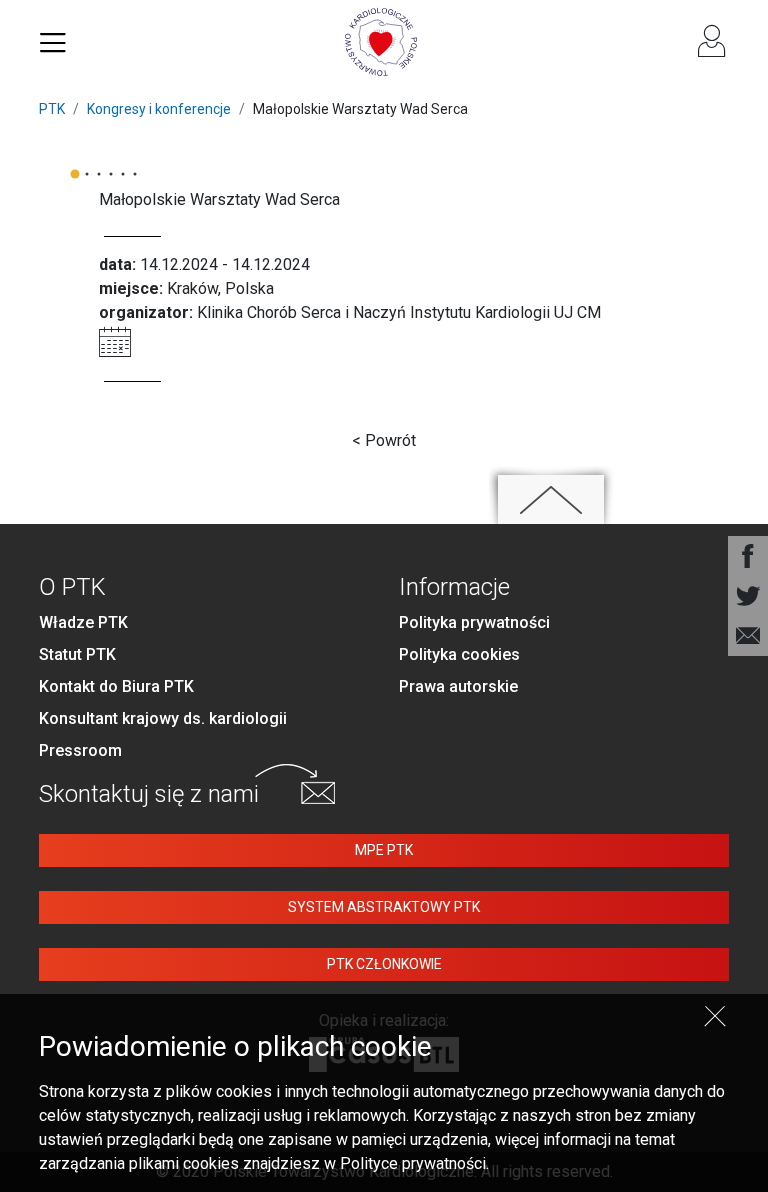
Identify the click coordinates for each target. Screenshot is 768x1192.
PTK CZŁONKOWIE (384, 964)
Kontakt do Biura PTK (116, 686)
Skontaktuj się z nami (149, 794)
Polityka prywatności (474, 622)
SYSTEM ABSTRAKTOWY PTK (384, 907)
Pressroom (80, 750)
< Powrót (384, 440)
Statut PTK (77, 654)
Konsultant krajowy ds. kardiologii (163, 718)
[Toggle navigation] (53, 42)
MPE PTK (384, 850)
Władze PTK (83, 622)
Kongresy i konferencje (159, 109)
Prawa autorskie (458, 686)
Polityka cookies (459, 654)
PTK (52, 109)
